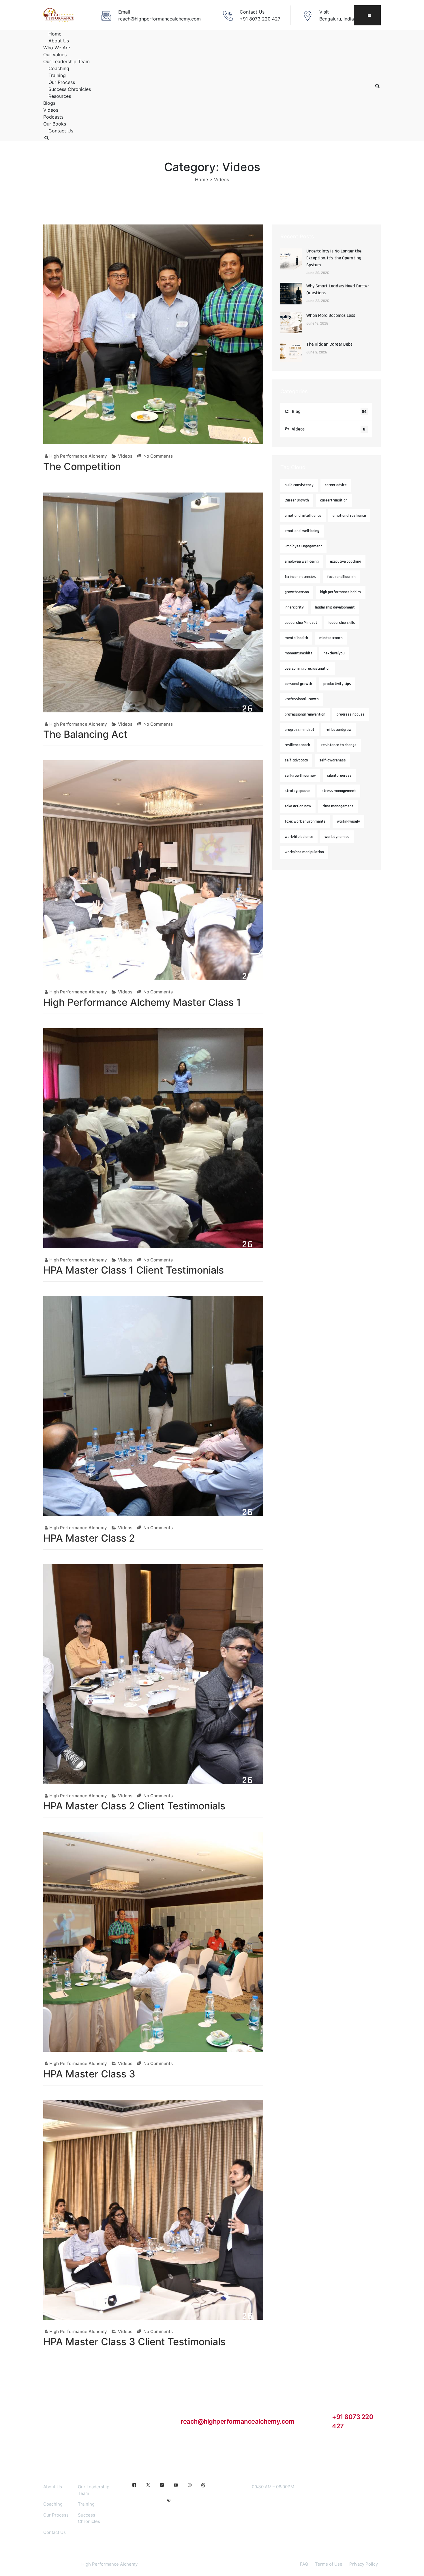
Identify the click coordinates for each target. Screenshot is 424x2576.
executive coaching (346, 561)
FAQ (304, 2564)
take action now (298, 806)
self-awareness (333, 760)
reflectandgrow (339, 730)
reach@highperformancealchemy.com (237, 2421)
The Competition (82, 466)
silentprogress (339, 776)
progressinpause (351, 714)
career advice (336, 485)
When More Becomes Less (331, 316)
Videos (51, 110)
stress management (339, 791)
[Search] (46, 138)
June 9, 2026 (317, 352)
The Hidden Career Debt (329, 344)
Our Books (55, 124)
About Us (59, 41)
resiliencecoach (297, 745)
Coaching (59, 68)
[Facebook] (134, 2485)
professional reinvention (305, 714)
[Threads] (203, 2485)
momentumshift (299, 653)
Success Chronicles (70, 89)
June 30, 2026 (318, 273)
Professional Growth (302, 699)
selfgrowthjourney (300, 776)
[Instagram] (190, 2485)
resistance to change (339, 745)
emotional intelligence (303, 516)
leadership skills (342, 623)
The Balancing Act (85, 734)
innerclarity (294, 607)
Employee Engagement (303, 546)
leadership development (335, 607)
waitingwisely (348, 821)
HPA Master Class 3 (89, 2074)
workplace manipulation (304, 852)
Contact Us (61, 131)
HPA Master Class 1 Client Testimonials (134, 1270)
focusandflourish (341, 577)
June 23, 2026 (318, 301)
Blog (296, 412)
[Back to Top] (412, 2567)
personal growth (298, 684)
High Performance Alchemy (78, 456)
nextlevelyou (334, 653)
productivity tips (337, 684)
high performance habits (341, 592)
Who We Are (57, 48)
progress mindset (300, 730)
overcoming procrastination (308, 669)
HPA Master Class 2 (89, 1538)
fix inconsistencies (300, 577)
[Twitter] (148, 2485)
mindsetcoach (331, 638)
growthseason (297, 592)
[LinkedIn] (162, 2485)
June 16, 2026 (317, 323)
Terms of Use (329, 2564)
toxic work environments (305, 821)
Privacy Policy (364, 2564)
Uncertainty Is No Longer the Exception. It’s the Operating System (334, 258)
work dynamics (337, 837)
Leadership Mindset (301, 623)
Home (55, 34)
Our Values (55, 55)
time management (338, 806)
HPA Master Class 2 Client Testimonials (134, 1806)
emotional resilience (349, 516)
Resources (60, 96)
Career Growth (297, 500)
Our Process (62, 82)
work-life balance (299, 837)
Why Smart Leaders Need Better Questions (338, 290)
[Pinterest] (169, 2501)
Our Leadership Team (66, 61)
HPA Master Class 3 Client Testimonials (134, 2342)
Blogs (49, 103)
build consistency (299, 485)
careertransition (334, 500)
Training (57, 75)
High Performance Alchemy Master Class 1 (142, 1002)
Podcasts (53, 117)
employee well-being (302, 561)
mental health (296, 638)
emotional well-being (302, 531)
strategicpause (298, 791)
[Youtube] (176, 2485)
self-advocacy (296, 760)
